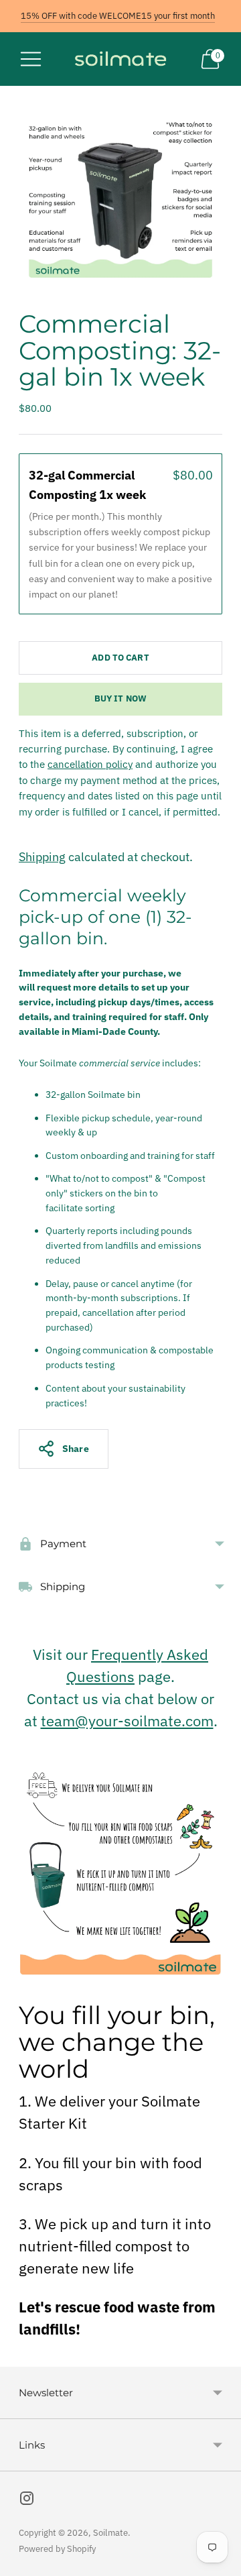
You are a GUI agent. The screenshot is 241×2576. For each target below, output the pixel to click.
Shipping (42, 857)
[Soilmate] (120, 59)
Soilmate (110, 2533)
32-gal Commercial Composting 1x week (89, 485)
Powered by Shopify (57, 2549)
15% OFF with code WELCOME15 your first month (118, 16)
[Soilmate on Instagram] (27, 2501)
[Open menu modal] (31, 59)
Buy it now (120, 698)
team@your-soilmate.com (127, 1721)
